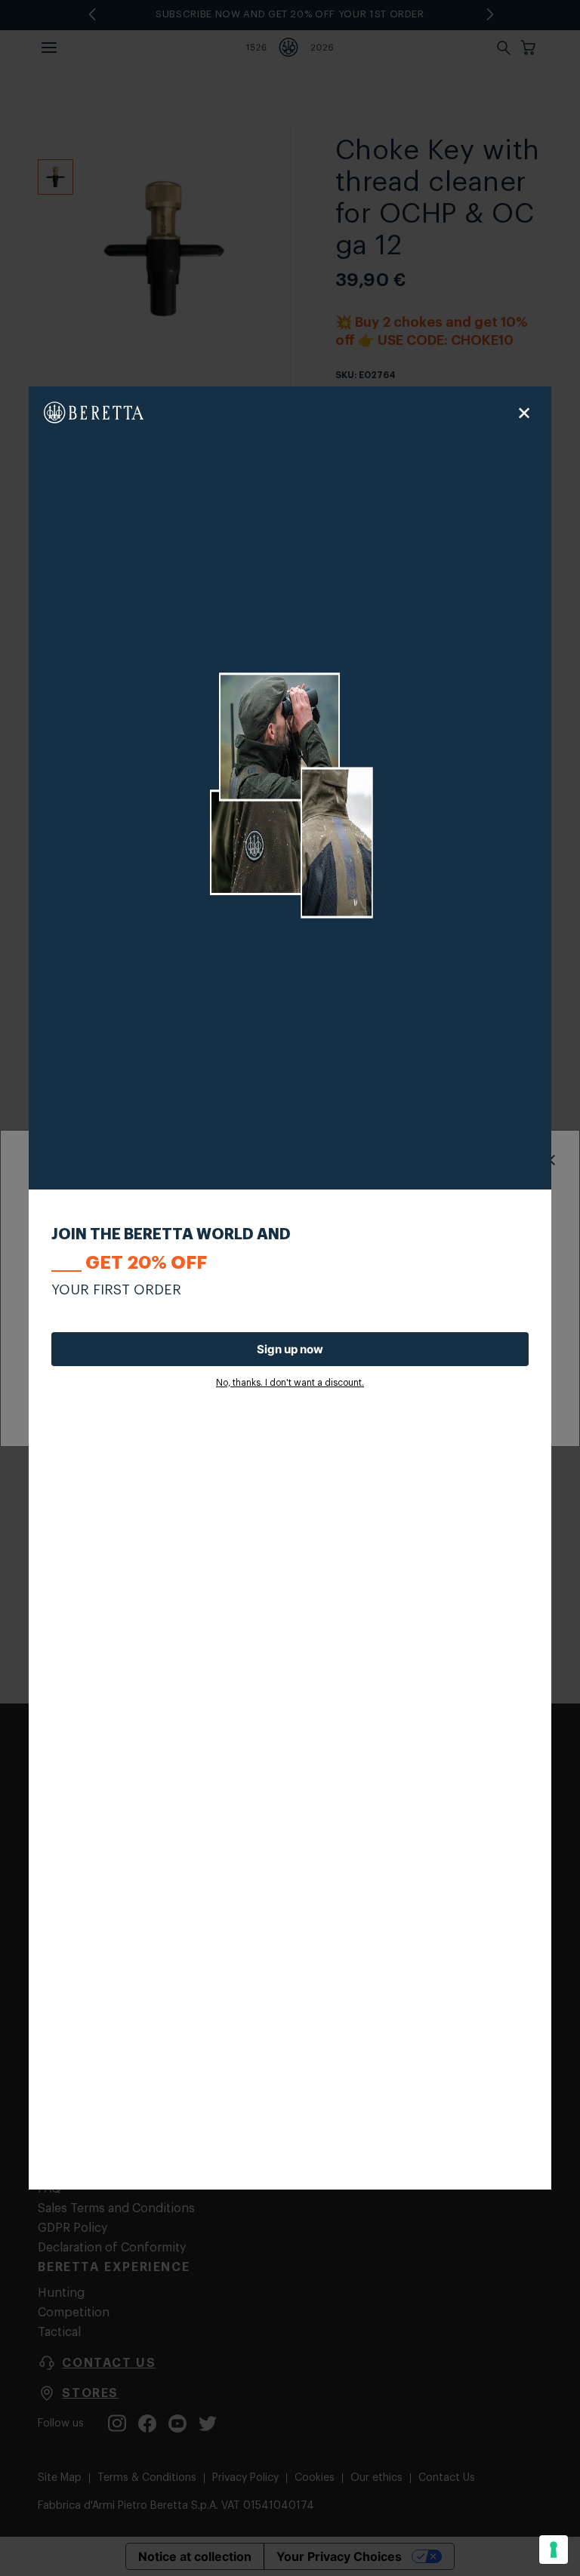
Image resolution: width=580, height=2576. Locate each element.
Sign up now (290, 1349)
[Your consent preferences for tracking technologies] (554, 2550)
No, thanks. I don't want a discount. (290, 1383)
